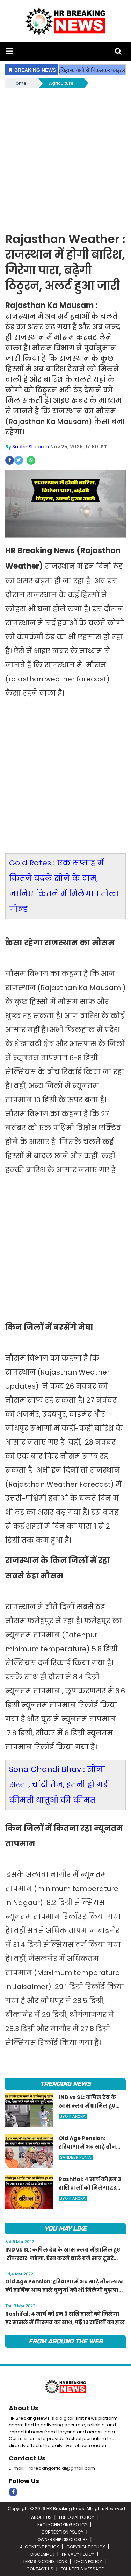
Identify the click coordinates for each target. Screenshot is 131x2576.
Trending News (65, 2084)
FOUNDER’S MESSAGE (82, 2569)
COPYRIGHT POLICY (86, 2547)
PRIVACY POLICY (78, 2554)
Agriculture (61, 83)
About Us (24, 2408)
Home (20, 83)
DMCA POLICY (88, 2561)
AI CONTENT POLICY (39, 2547)
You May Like (65, 2229)
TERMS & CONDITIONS (45, 2561)
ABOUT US (41, 2517)
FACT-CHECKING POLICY (62, 2525)
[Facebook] (13, 2492)
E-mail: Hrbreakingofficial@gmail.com (52, 2468)
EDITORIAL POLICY (77, 2517)
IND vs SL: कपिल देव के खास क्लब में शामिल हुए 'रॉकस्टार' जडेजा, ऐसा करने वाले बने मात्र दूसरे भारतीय (63, 2258)
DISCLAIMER (42, 2554)
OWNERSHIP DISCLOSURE (63, 2539)
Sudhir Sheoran (31, 447)
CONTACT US (40, 2569)
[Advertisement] (65, 159)
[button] (9, 51)
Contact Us (27, 2458)
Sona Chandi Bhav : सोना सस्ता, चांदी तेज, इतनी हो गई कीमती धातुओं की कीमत (58, 1785)
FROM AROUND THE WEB (66, 2341)
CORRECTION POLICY (62, 2532)
